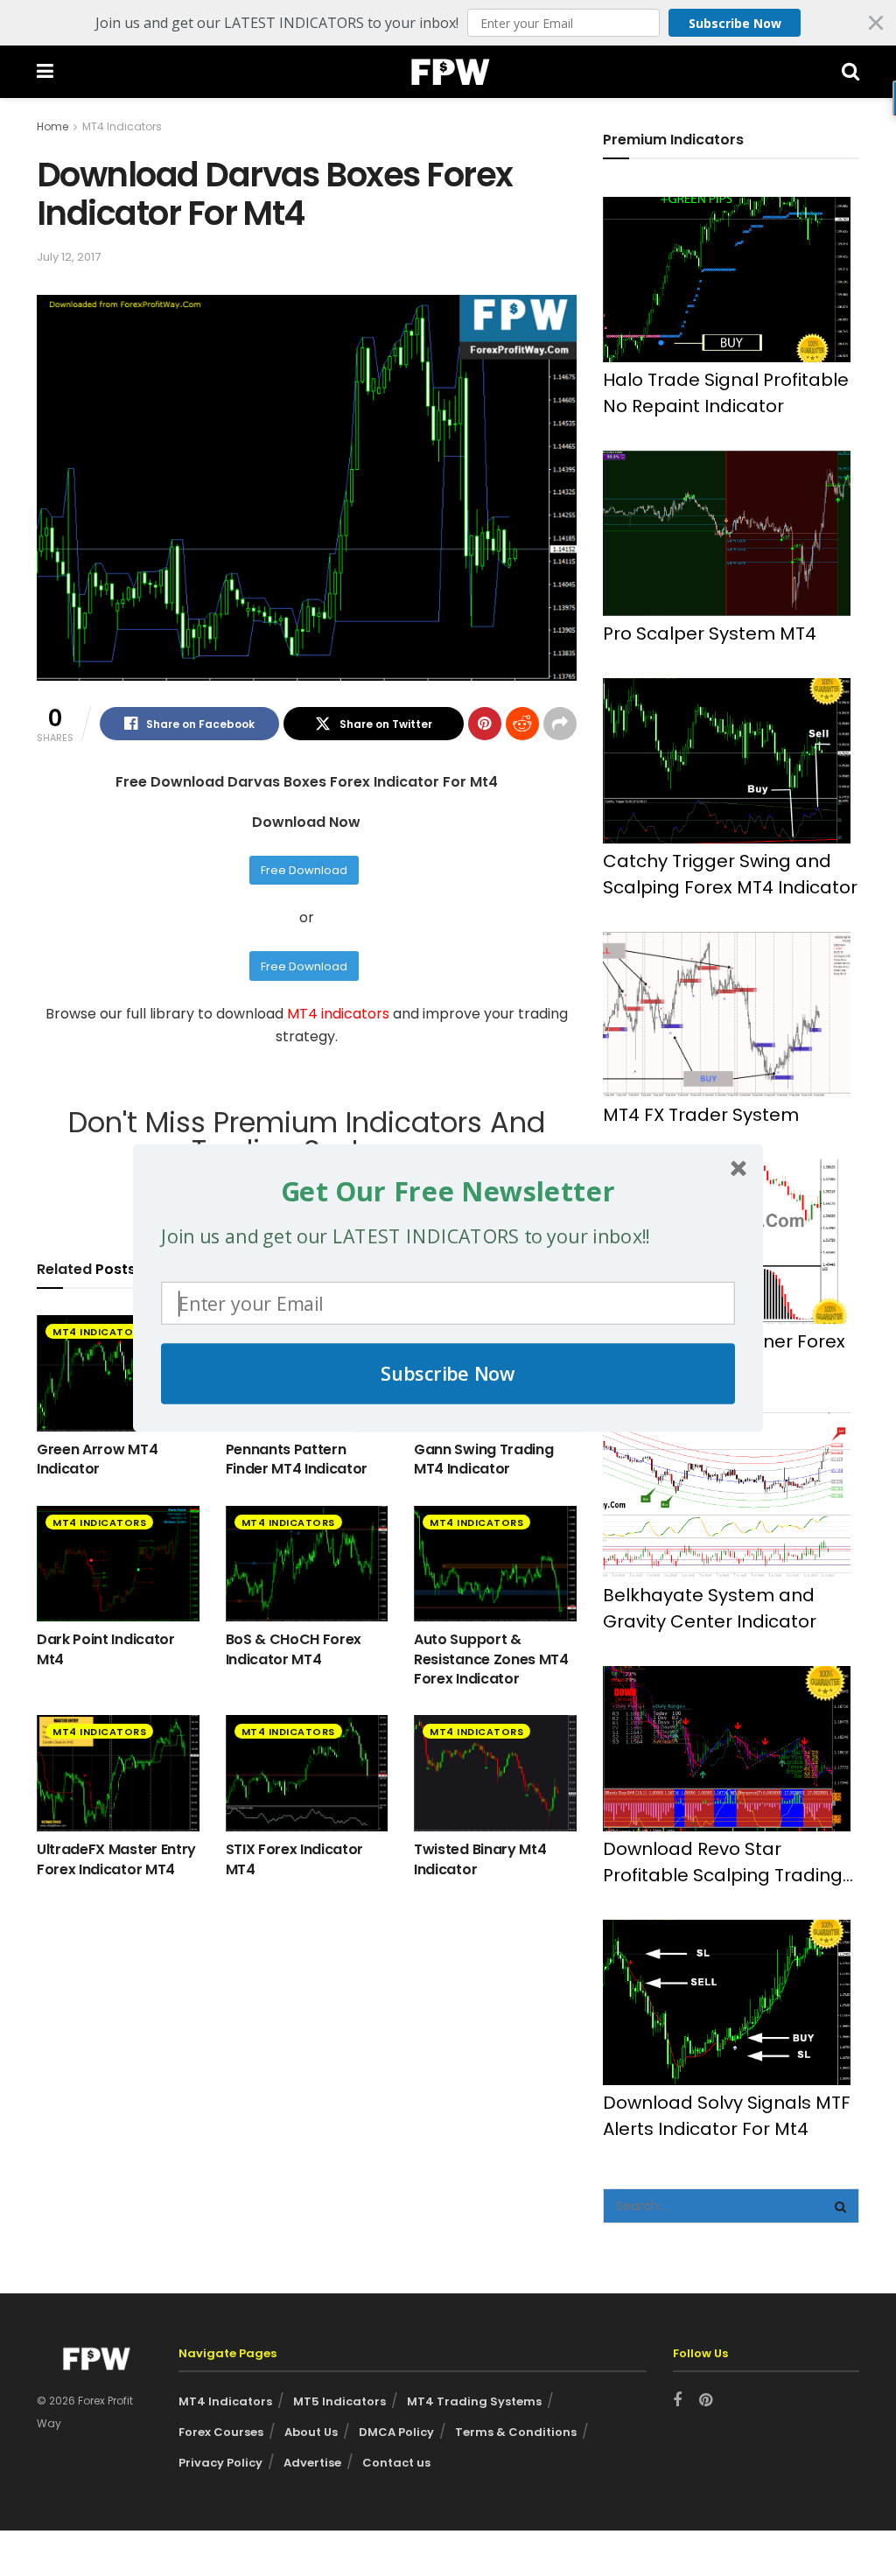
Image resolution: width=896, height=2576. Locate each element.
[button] (448, 1191)
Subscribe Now (448, 1373)
